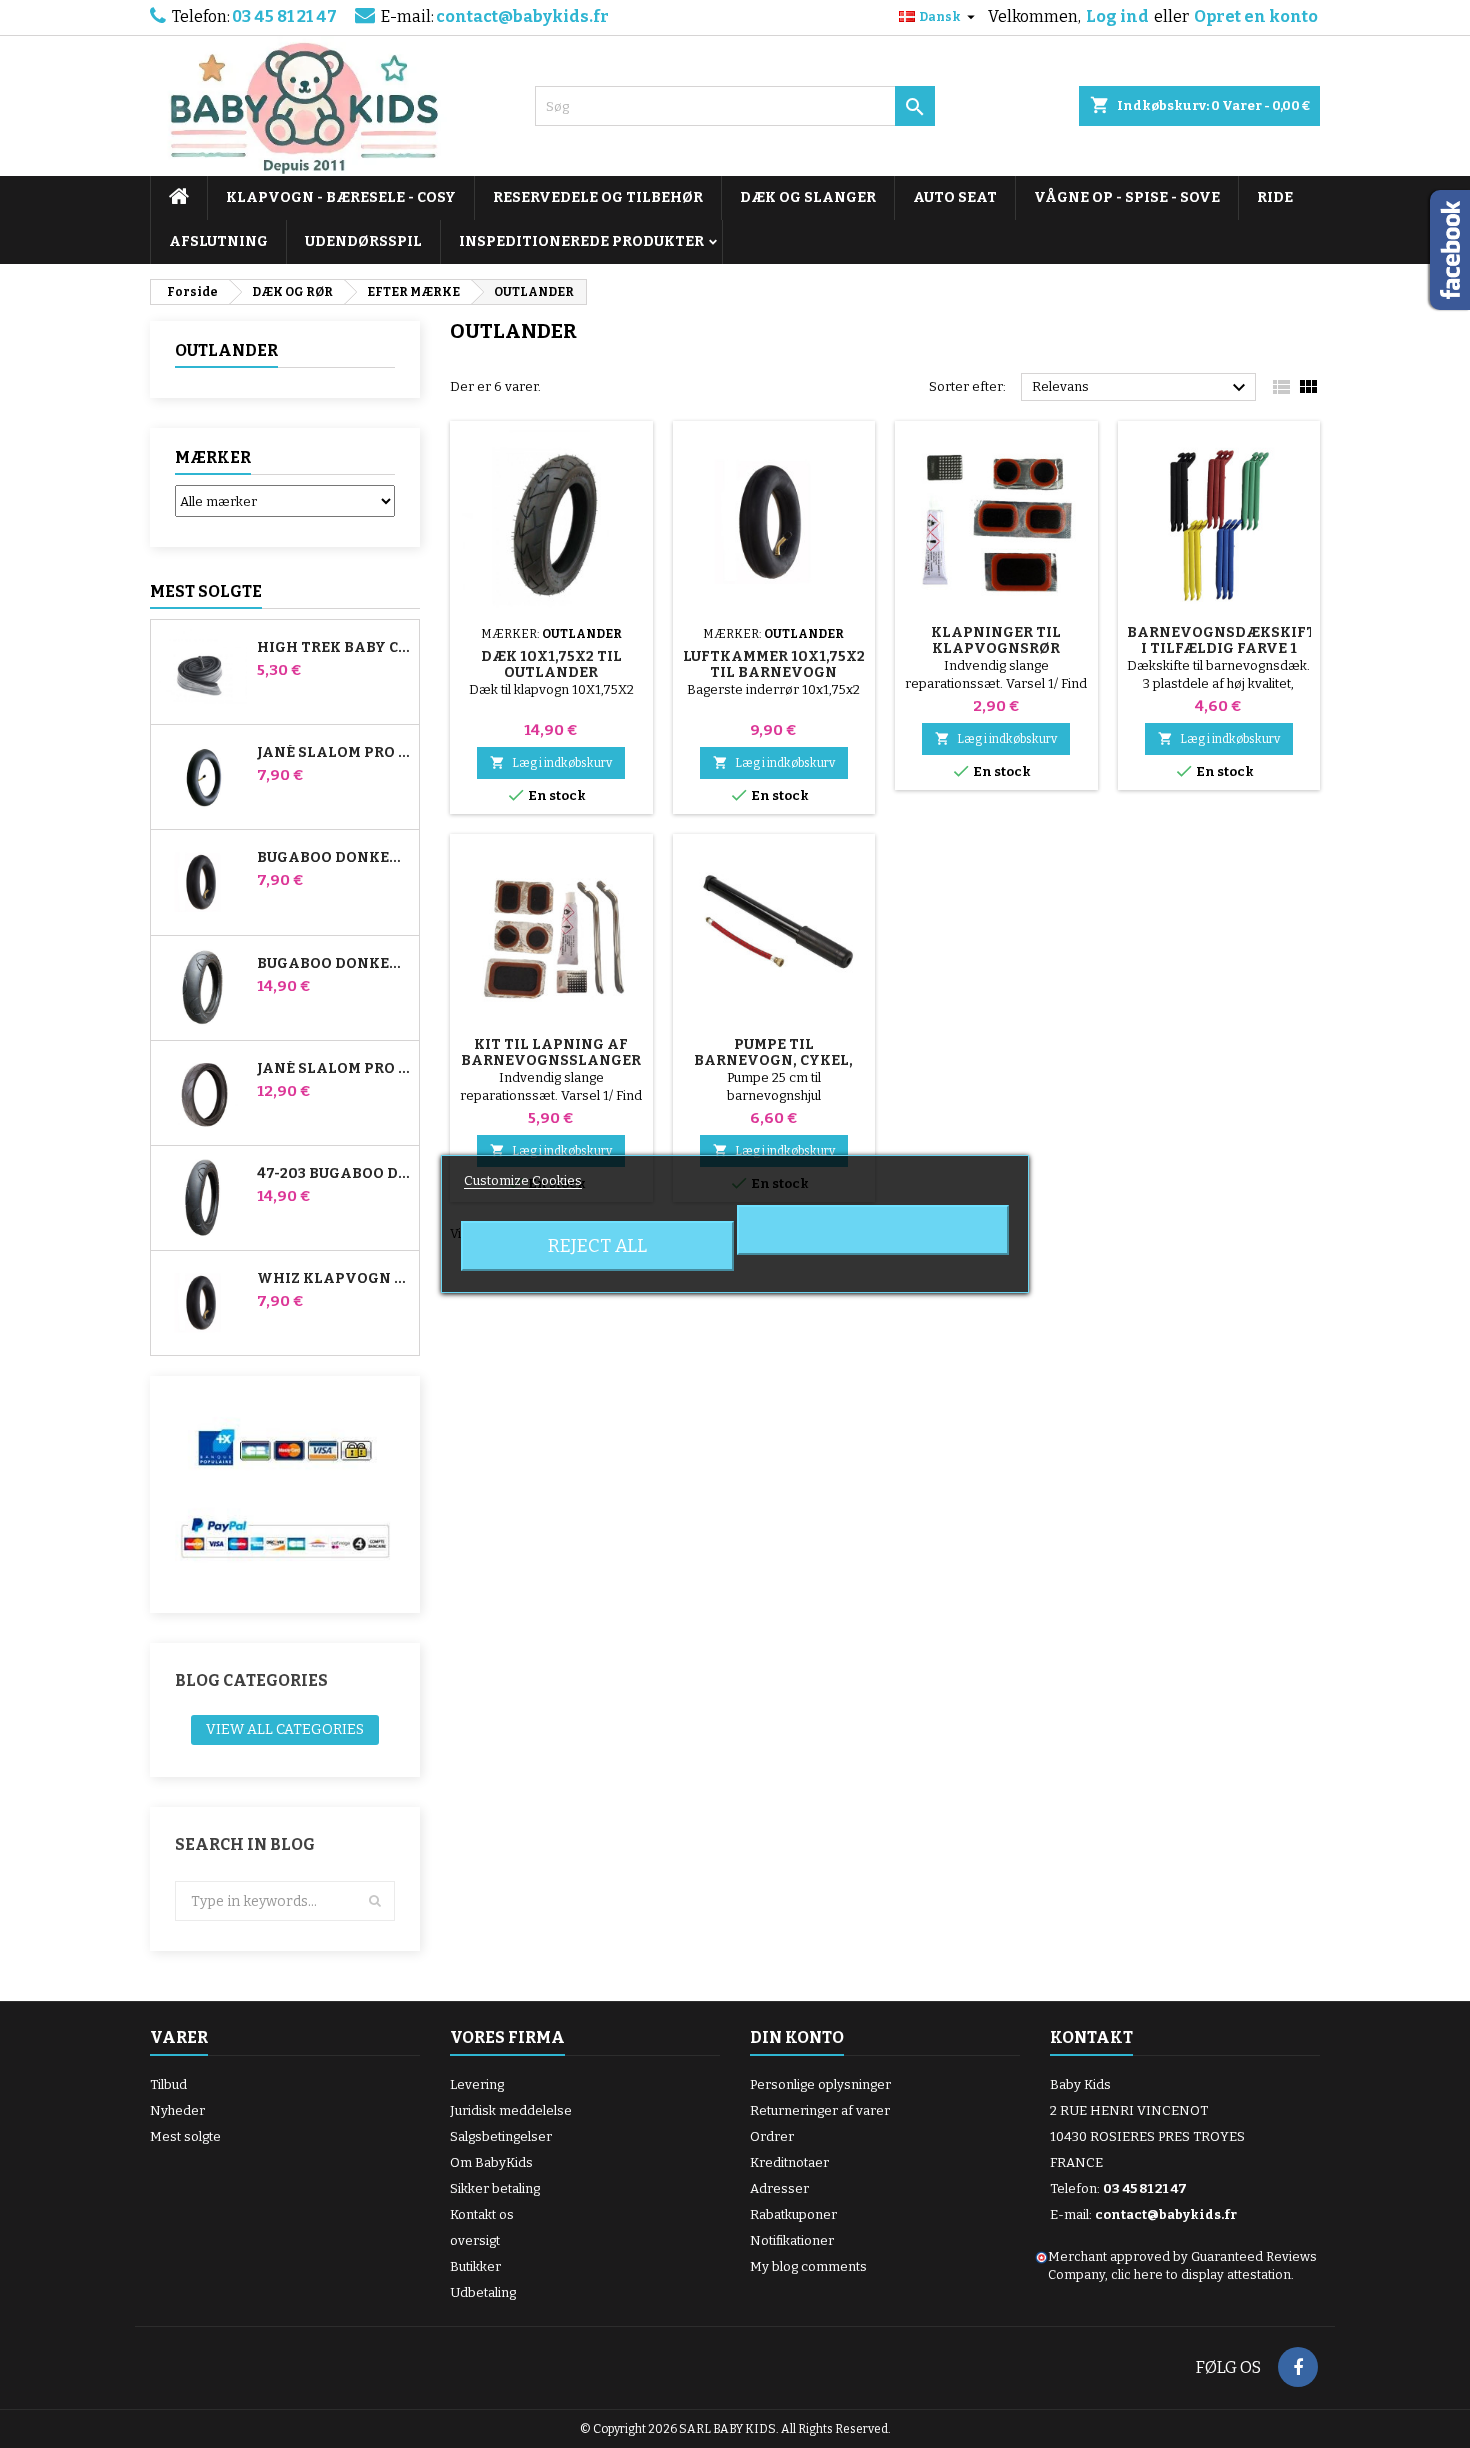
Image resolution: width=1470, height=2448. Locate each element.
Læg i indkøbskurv (551, 762)
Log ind (1117, 16)
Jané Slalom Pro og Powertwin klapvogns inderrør (334, 753)
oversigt (475, 2240)
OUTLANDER (226, 350)
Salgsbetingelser (501, 2136)
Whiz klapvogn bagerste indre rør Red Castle (334, 1279)
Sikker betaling (495, 2188)
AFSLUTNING (218, 241)
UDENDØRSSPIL (363, 241)
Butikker (475, 2266)
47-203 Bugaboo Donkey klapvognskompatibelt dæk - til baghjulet (334, 1174)
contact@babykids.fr (522, 16)
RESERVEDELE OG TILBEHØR (598, 197)
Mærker (213, 457)
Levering (477, 2084)
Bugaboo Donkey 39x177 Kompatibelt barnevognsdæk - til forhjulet (334, 964)
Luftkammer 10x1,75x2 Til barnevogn (774, 664)
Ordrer (772, 2136)
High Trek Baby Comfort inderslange (334, 648)
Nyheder (177, 2110)
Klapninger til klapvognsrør (996, 640)
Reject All (597, 1246)
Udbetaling (483, 2292)
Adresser (779, 2188)
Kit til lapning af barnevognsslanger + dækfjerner (551, 1060)
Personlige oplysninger (820, 2084)
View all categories (285, 1729)
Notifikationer (792, 2240)
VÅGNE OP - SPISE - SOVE (1127, 197)
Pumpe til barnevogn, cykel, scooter (773, 1060)
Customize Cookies (523, 1180)
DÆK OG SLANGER (808, 197)
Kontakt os (482, 2214)
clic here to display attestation (1201, 2274)
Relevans (1141, 388)
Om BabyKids (491, 2162)
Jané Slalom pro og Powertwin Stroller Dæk (334, 1069)
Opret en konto (1256, 16)
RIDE (1275, 197)
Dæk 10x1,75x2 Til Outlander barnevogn (551, 672)
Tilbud (168, 2084)
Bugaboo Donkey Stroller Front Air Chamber (334, 858)
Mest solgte (206, 591)
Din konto (797, 2037)
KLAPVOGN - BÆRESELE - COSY (341, 197)
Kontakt (1091, 2037)
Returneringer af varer (820, 2110)
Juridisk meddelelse (511, 2110)
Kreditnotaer (789, 2162)
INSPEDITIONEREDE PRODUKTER (581, 241)
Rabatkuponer (793, 2214)
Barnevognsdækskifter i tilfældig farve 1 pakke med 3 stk (1231, 648)
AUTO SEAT (955, 197)
